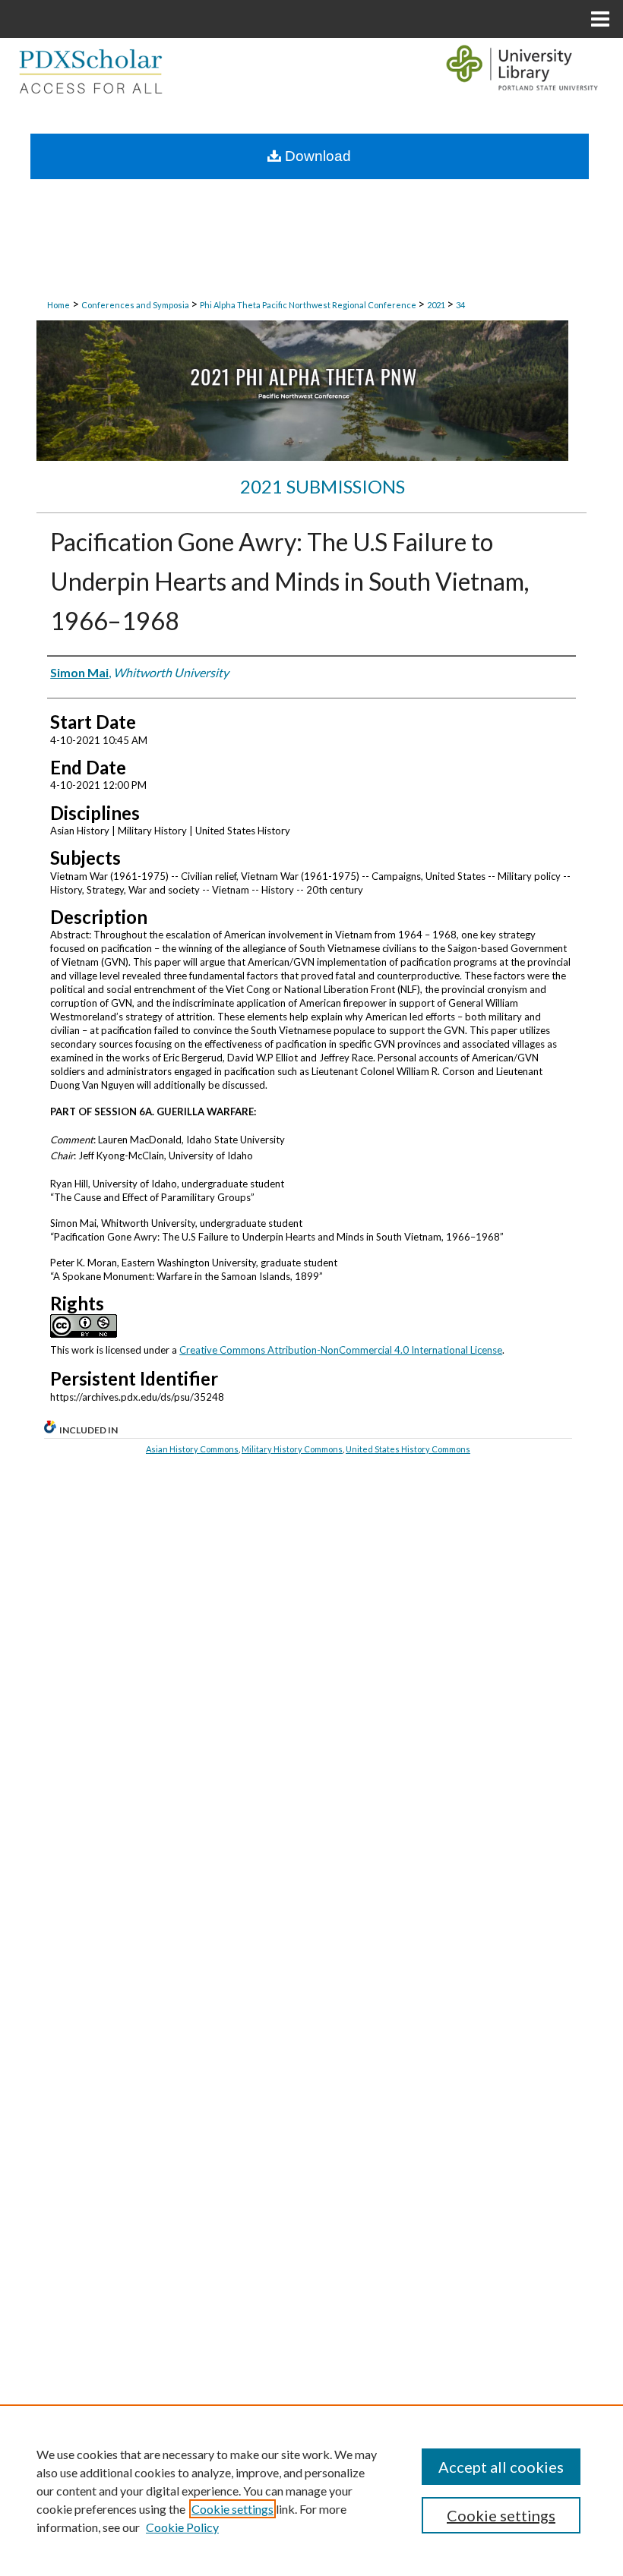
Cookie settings (232, 2509)
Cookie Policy (182, 2527)
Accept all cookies (501, 2467)
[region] (311, 2490)
